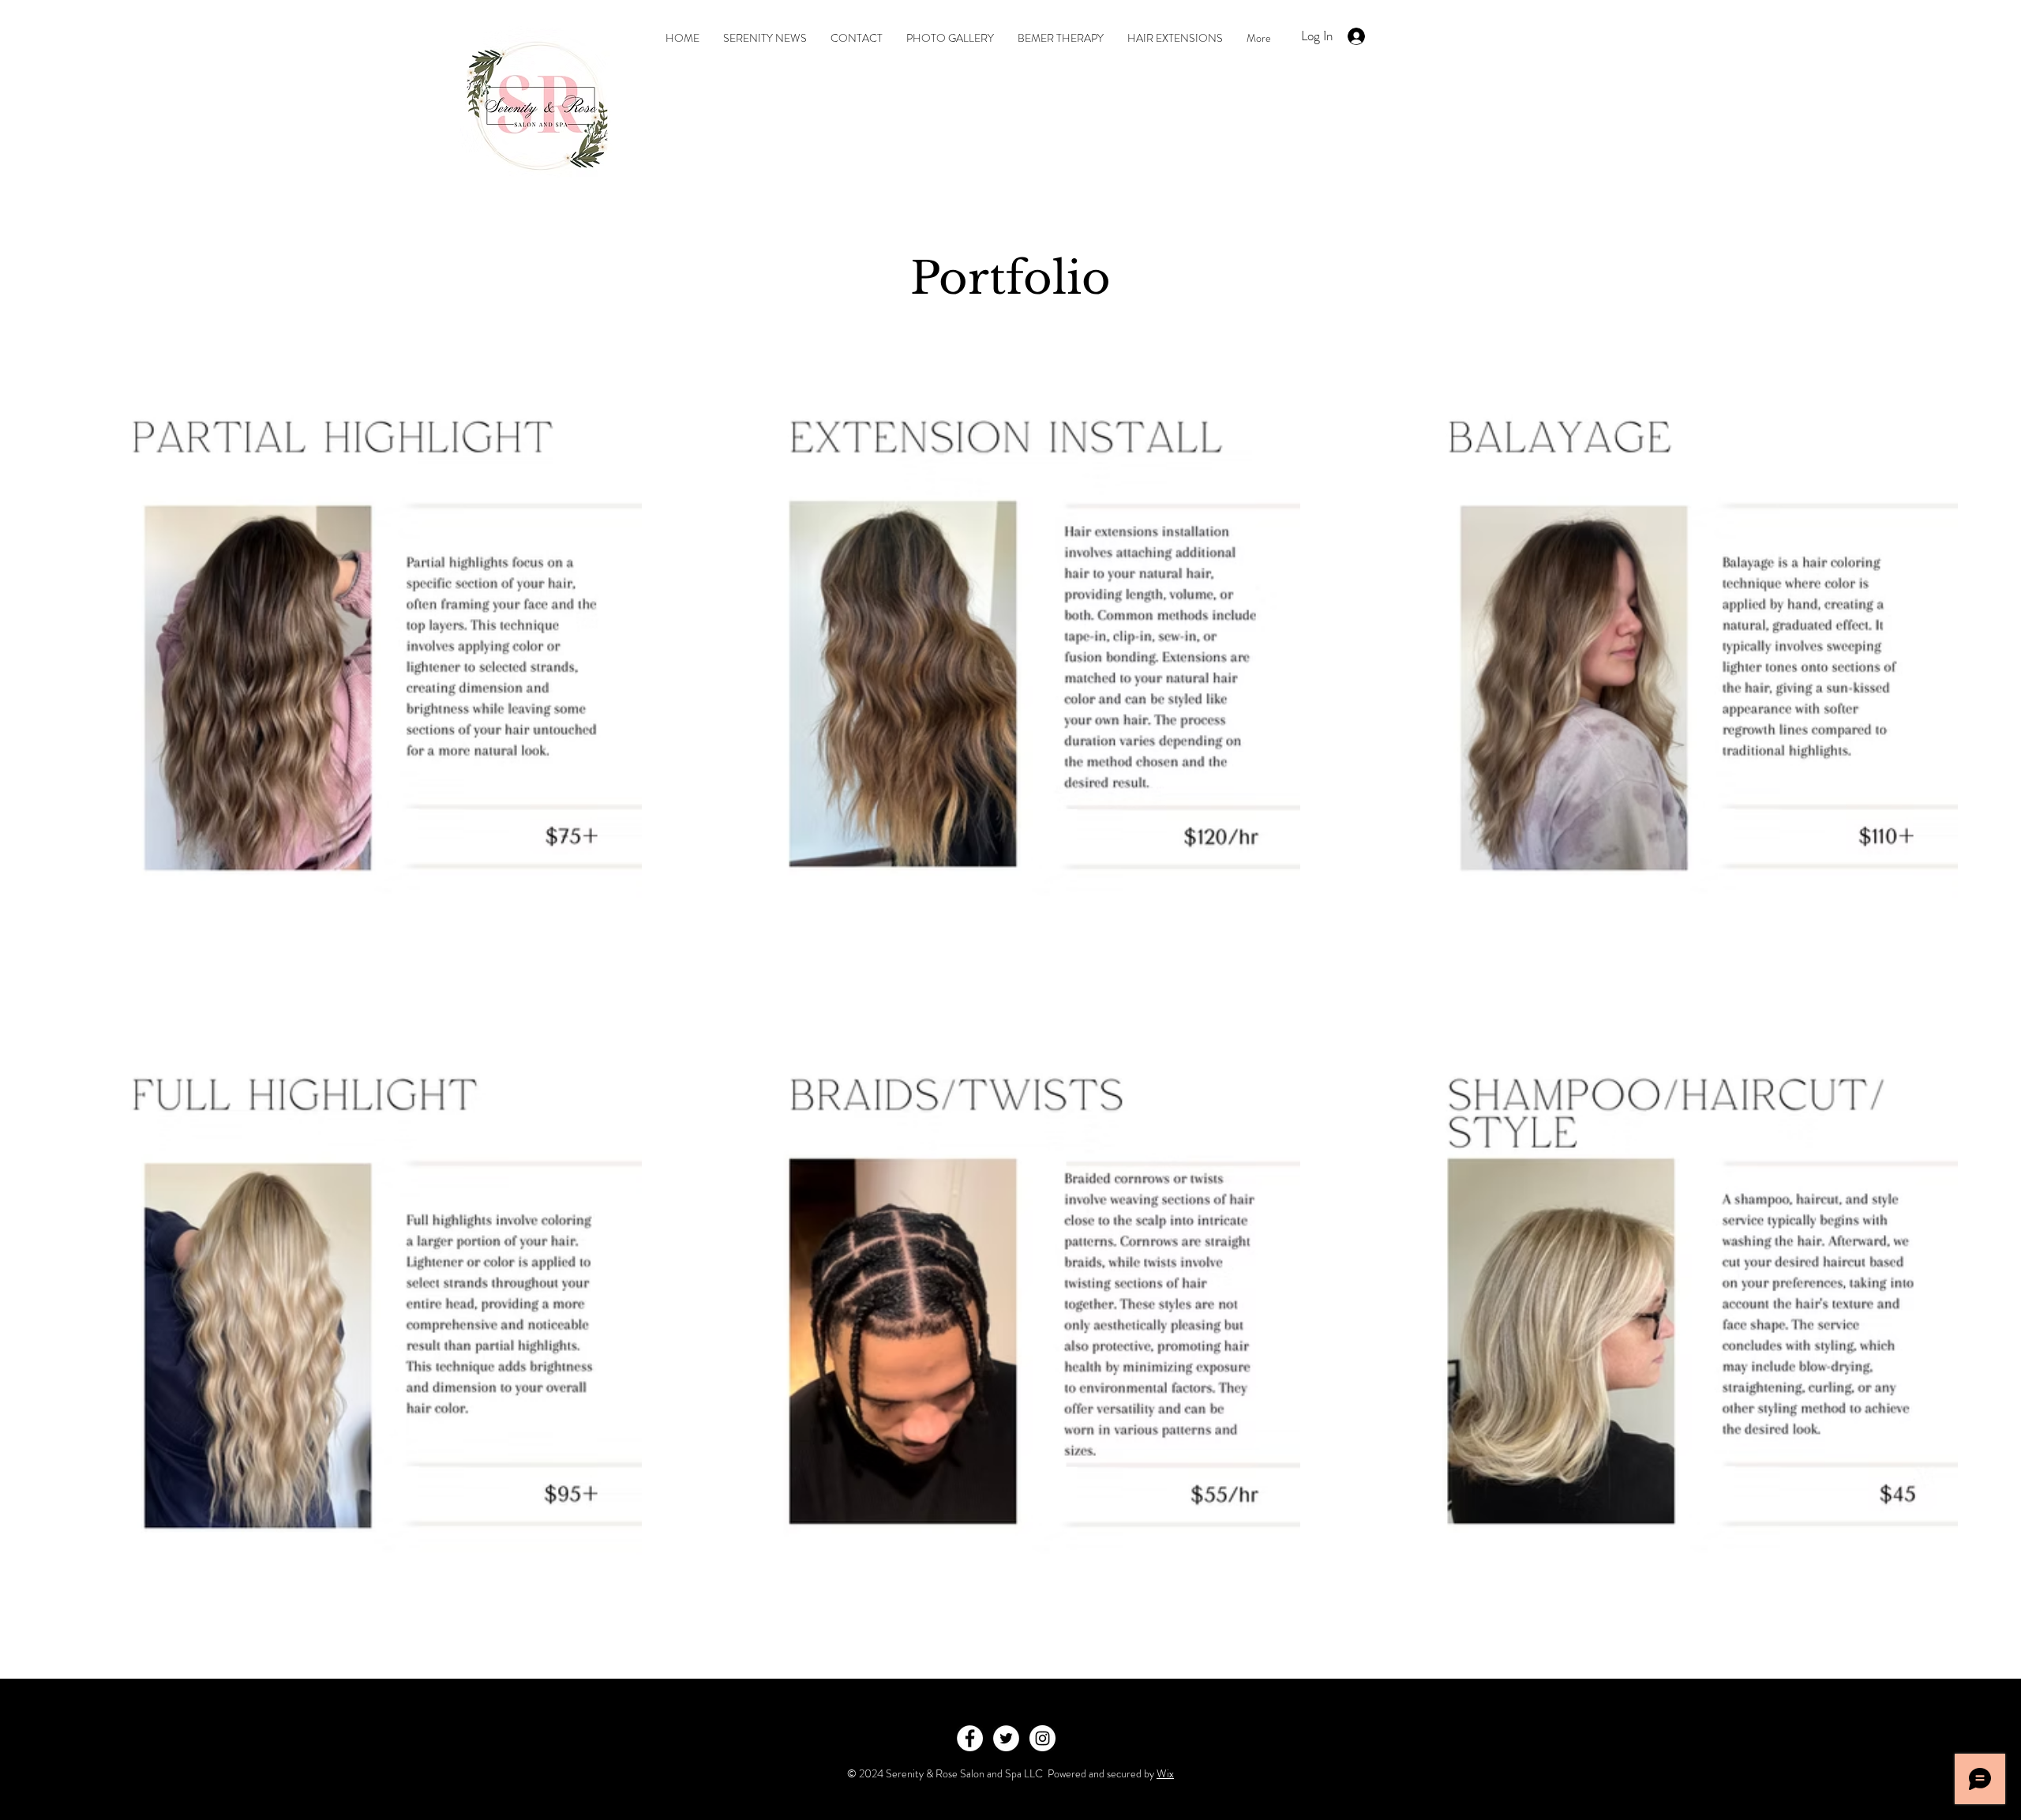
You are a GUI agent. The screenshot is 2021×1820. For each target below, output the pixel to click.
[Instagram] (1042, 1738)
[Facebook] (970, 1738)
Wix (1165, 1773)
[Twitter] (1006, 1738)
